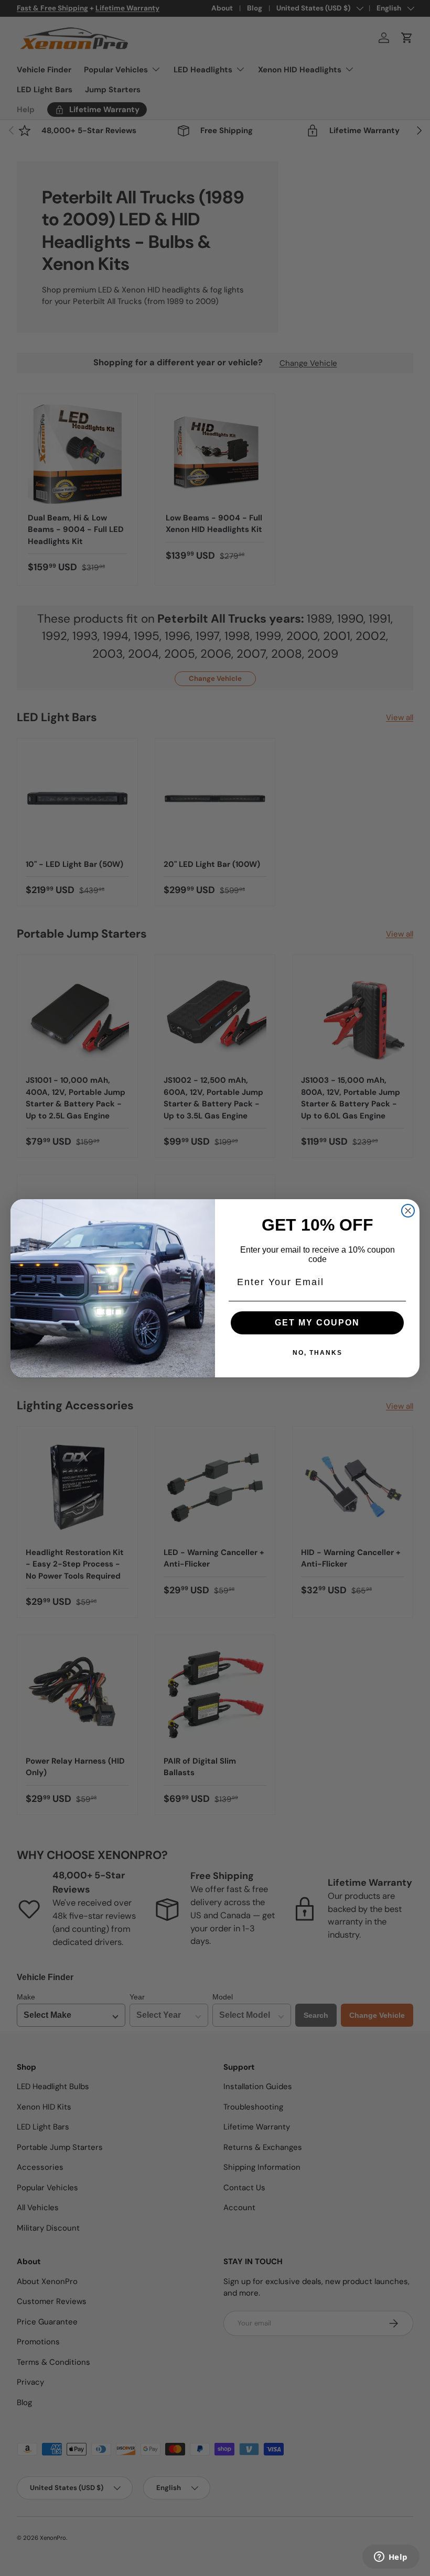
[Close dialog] (408, 1211)
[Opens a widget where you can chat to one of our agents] (391, 2558)
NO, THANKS (318, 1353)
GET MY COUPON (317, 1323)
